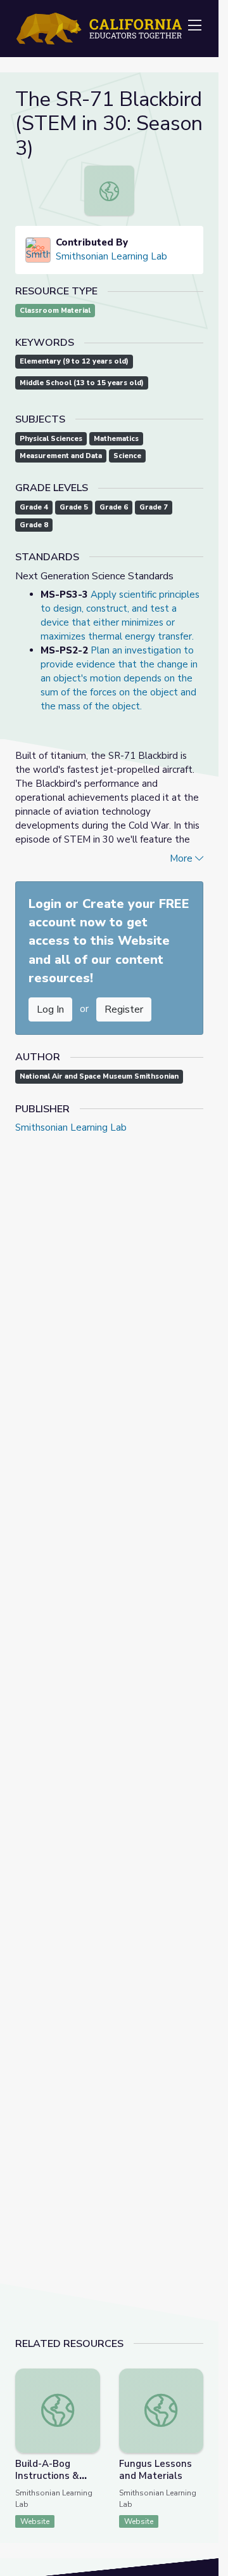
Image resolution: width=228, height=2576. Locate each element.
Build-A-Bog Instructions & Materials (47, 2476)
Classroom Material (55, 311)
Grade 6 (114, 507)
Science (127, 456)
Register (124, 1009)
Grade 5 (74, 507)
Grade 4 (34, 507)
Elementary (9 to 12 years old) (74, 361)
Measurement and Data (61, 456)
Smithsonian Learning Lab (111, 256)
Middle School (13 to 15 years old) (82, 383)
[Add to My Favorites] (90, 2377)
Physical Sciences (51, 439)
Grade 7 (154, 507)
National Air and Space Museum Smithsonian (99, 1076)
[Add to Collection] (90, 2395)
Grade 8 (34, 525)
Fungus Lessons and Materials (155, 2470)
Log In (50, 1009)
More (182, 858)
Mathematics (116, 439)
